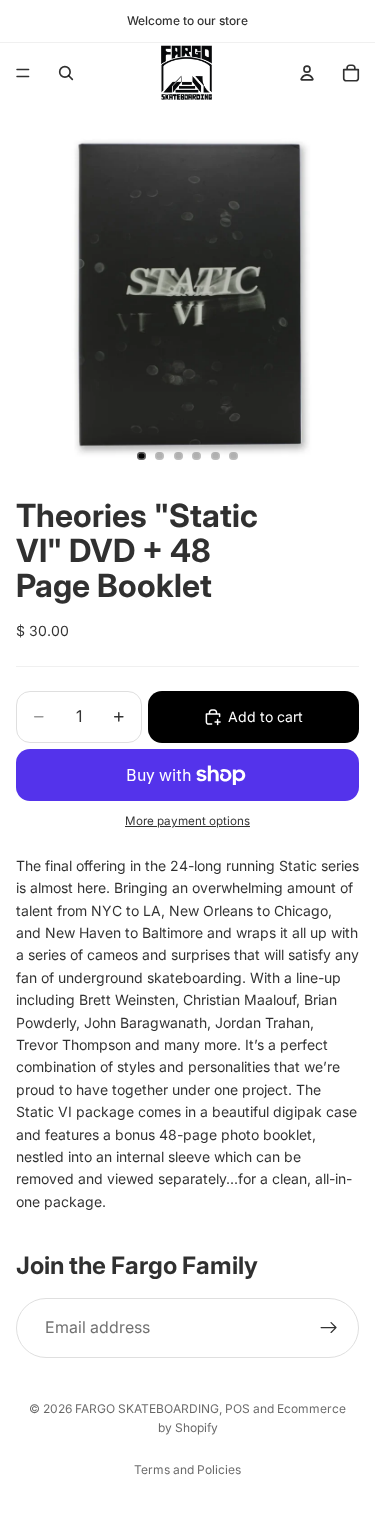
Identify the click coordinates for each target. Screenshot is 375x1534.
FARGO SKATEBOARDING (147, 1408)
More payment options (187, 821)
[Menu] (23, 73)
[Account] (307, 73)
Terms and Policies (187, 1469)
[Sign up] (329, 1328)
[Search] (66, 73)
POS (237, 1408)
